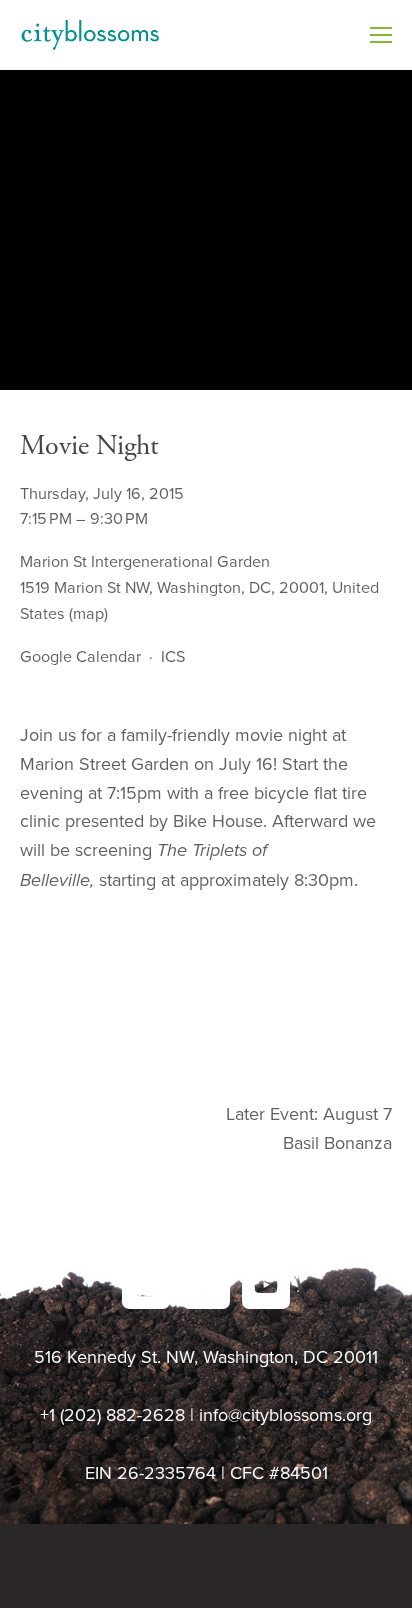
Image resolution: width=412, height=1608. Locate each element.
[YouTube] (266, 1285)
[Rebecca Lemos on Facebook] (206, 1285)
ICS (173, 656)
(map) (88, 613)
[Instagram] (146, 1285)
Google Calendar (80, 656)
